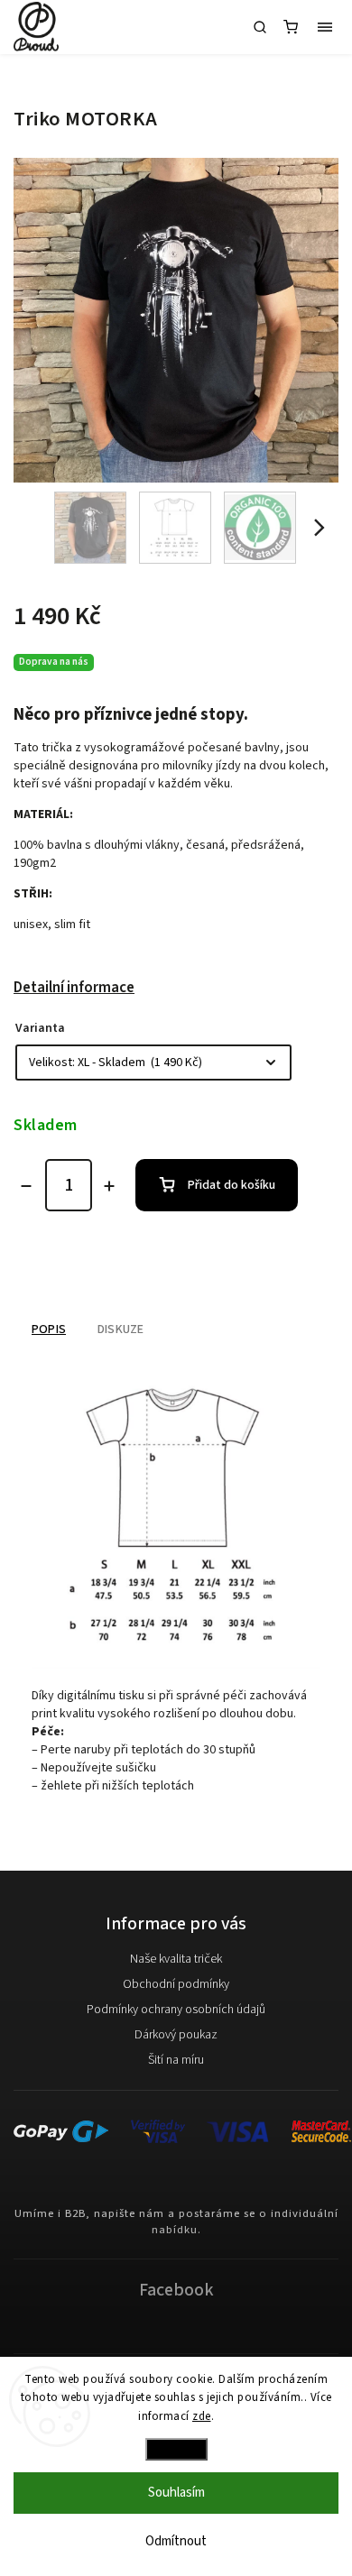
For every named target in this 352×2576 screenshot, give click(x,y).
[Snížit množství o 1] (26, 1186)
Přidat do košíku (232, 1185)
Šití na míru (176, 2060)
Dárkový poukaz (176, 2035)
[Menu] (325, 27)
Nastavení (176, 2449)
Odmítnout (176, 2541)
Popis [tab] (49, 1329)
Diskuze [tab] (120, 1329)
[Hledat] (260, 27)
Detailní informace (74, 988)
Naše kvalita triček (176, 1959)
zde (202, 2416)
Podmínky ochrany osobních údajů (176, 2010)
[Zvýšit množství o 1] (109, 1186)
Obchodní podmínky (176, 1984)
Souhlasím (176, 2493)
